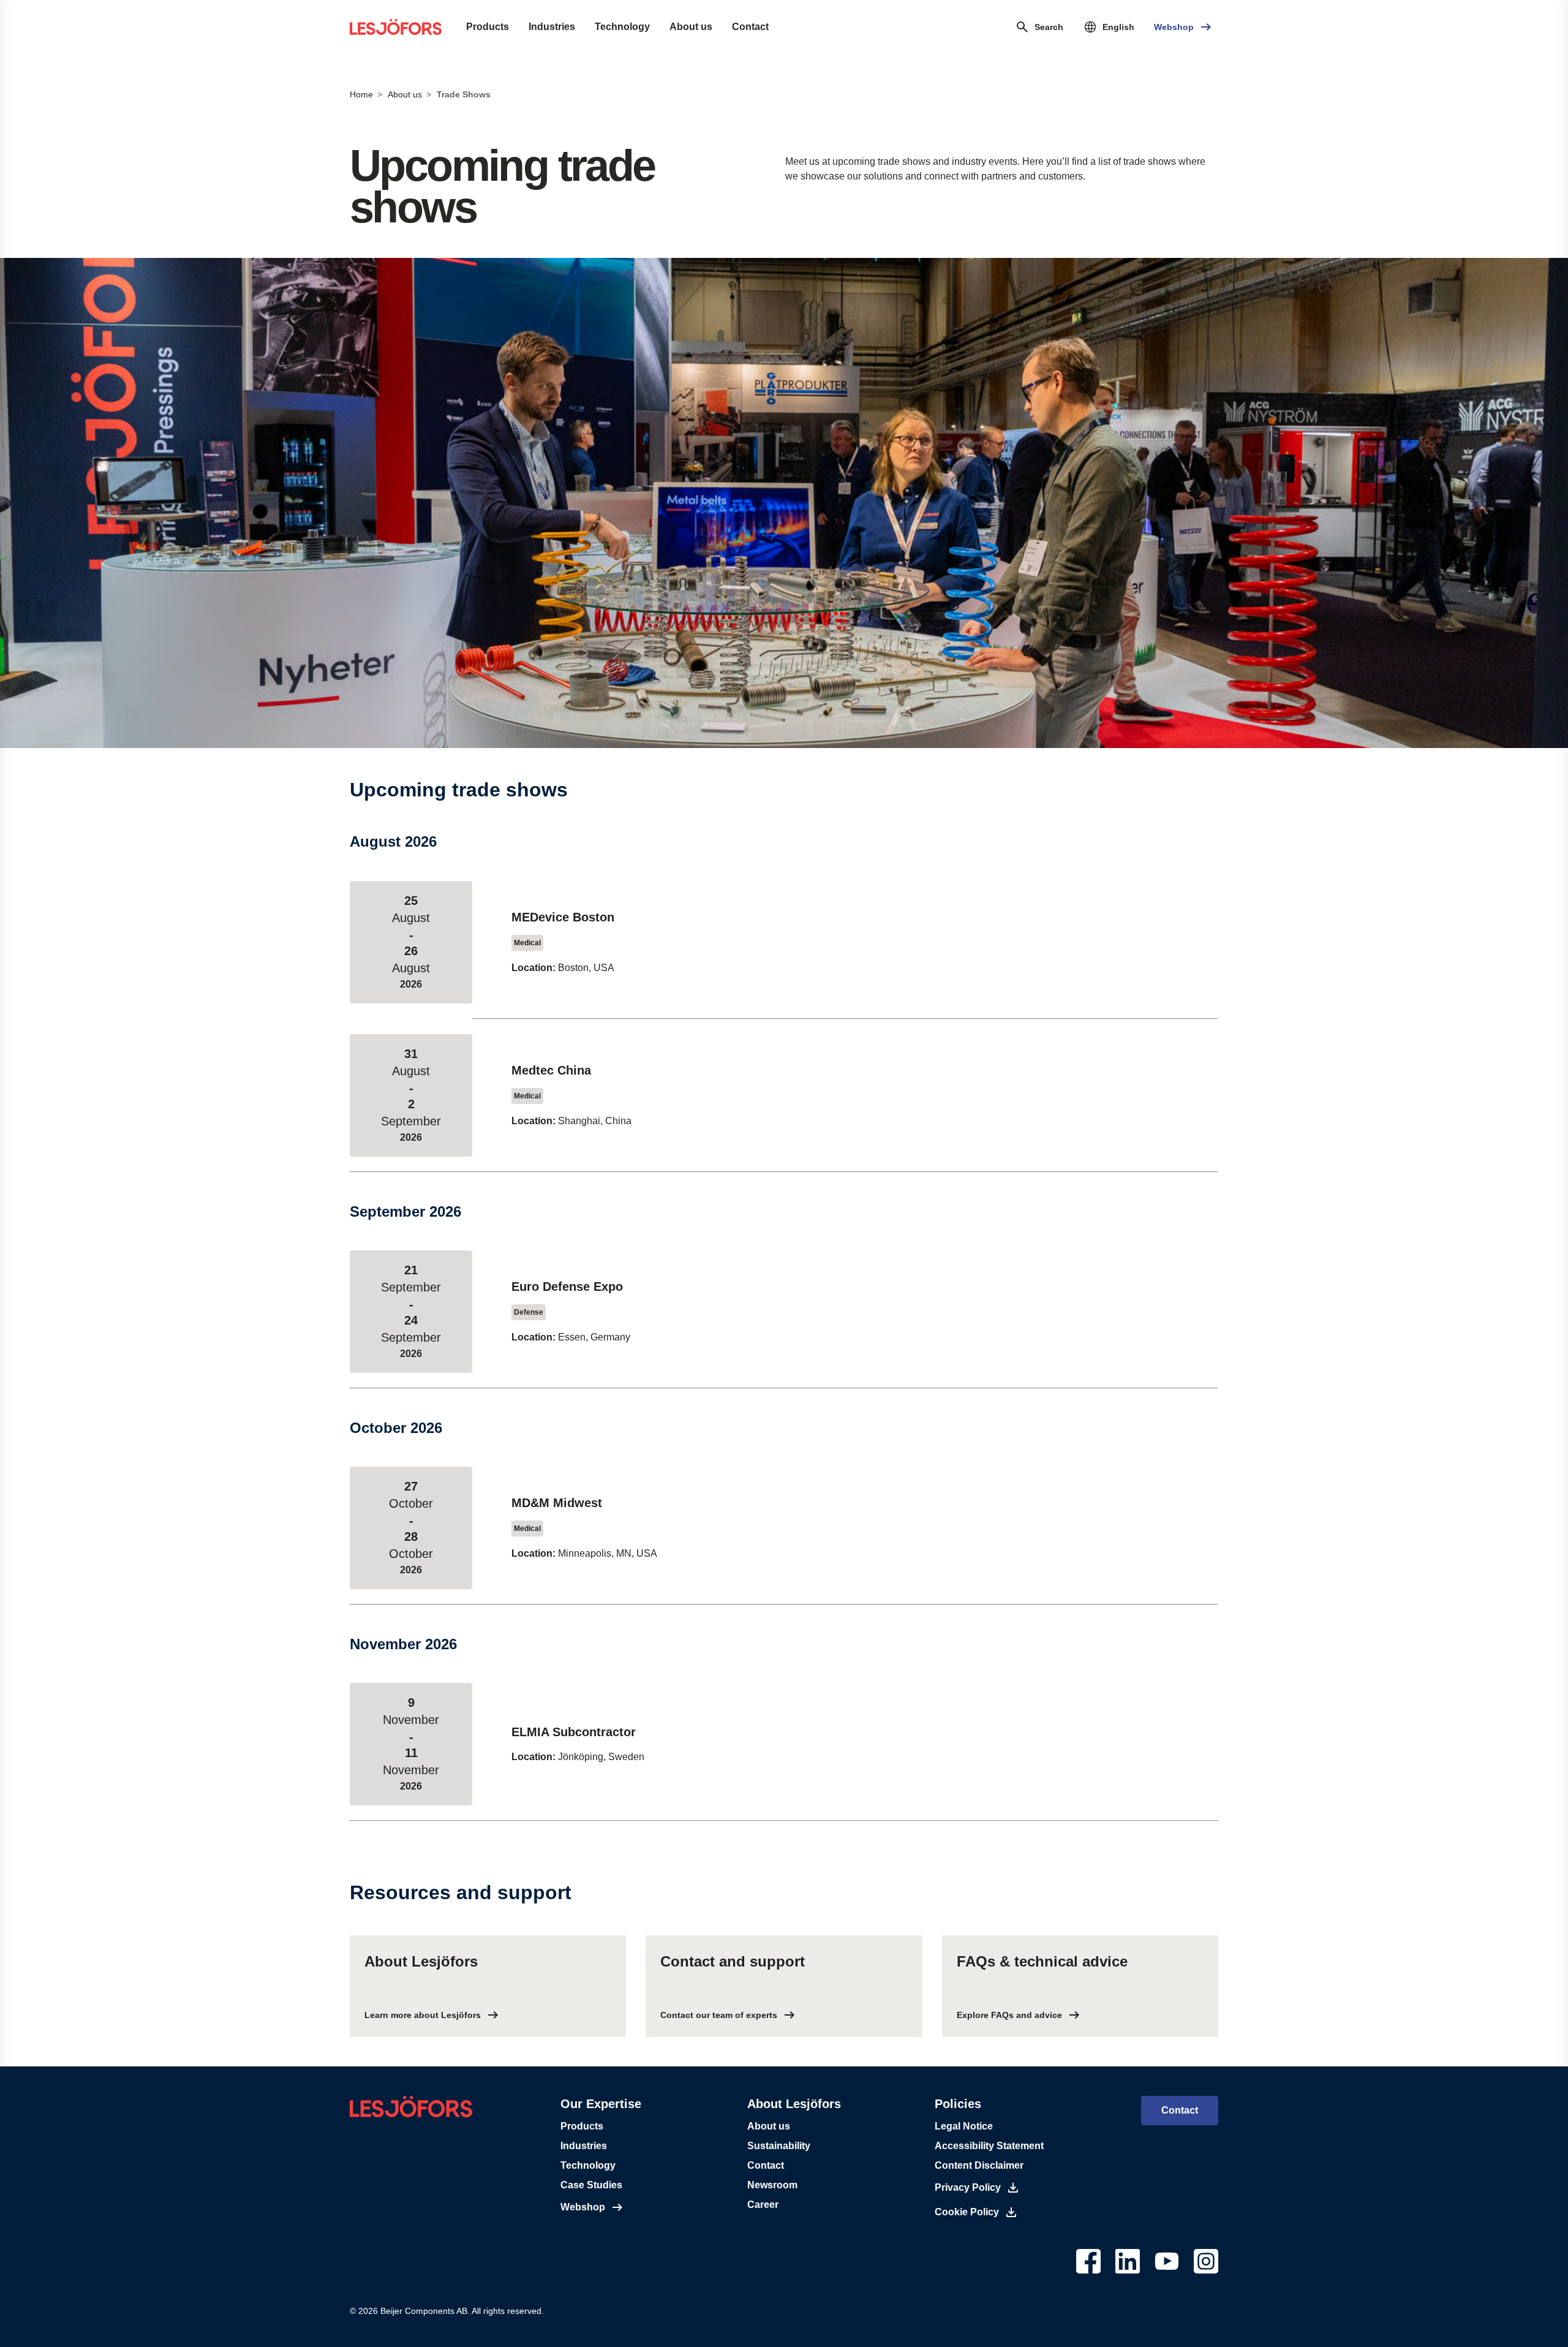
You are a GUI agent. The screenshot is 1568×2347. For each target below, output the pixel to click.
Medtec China (551, 1070)
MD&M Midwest (557, 1503)
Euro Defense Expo (567, 1287)
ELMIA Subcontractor (574, 1732)
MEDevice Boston (563, 917)
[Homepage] (396, 27)
